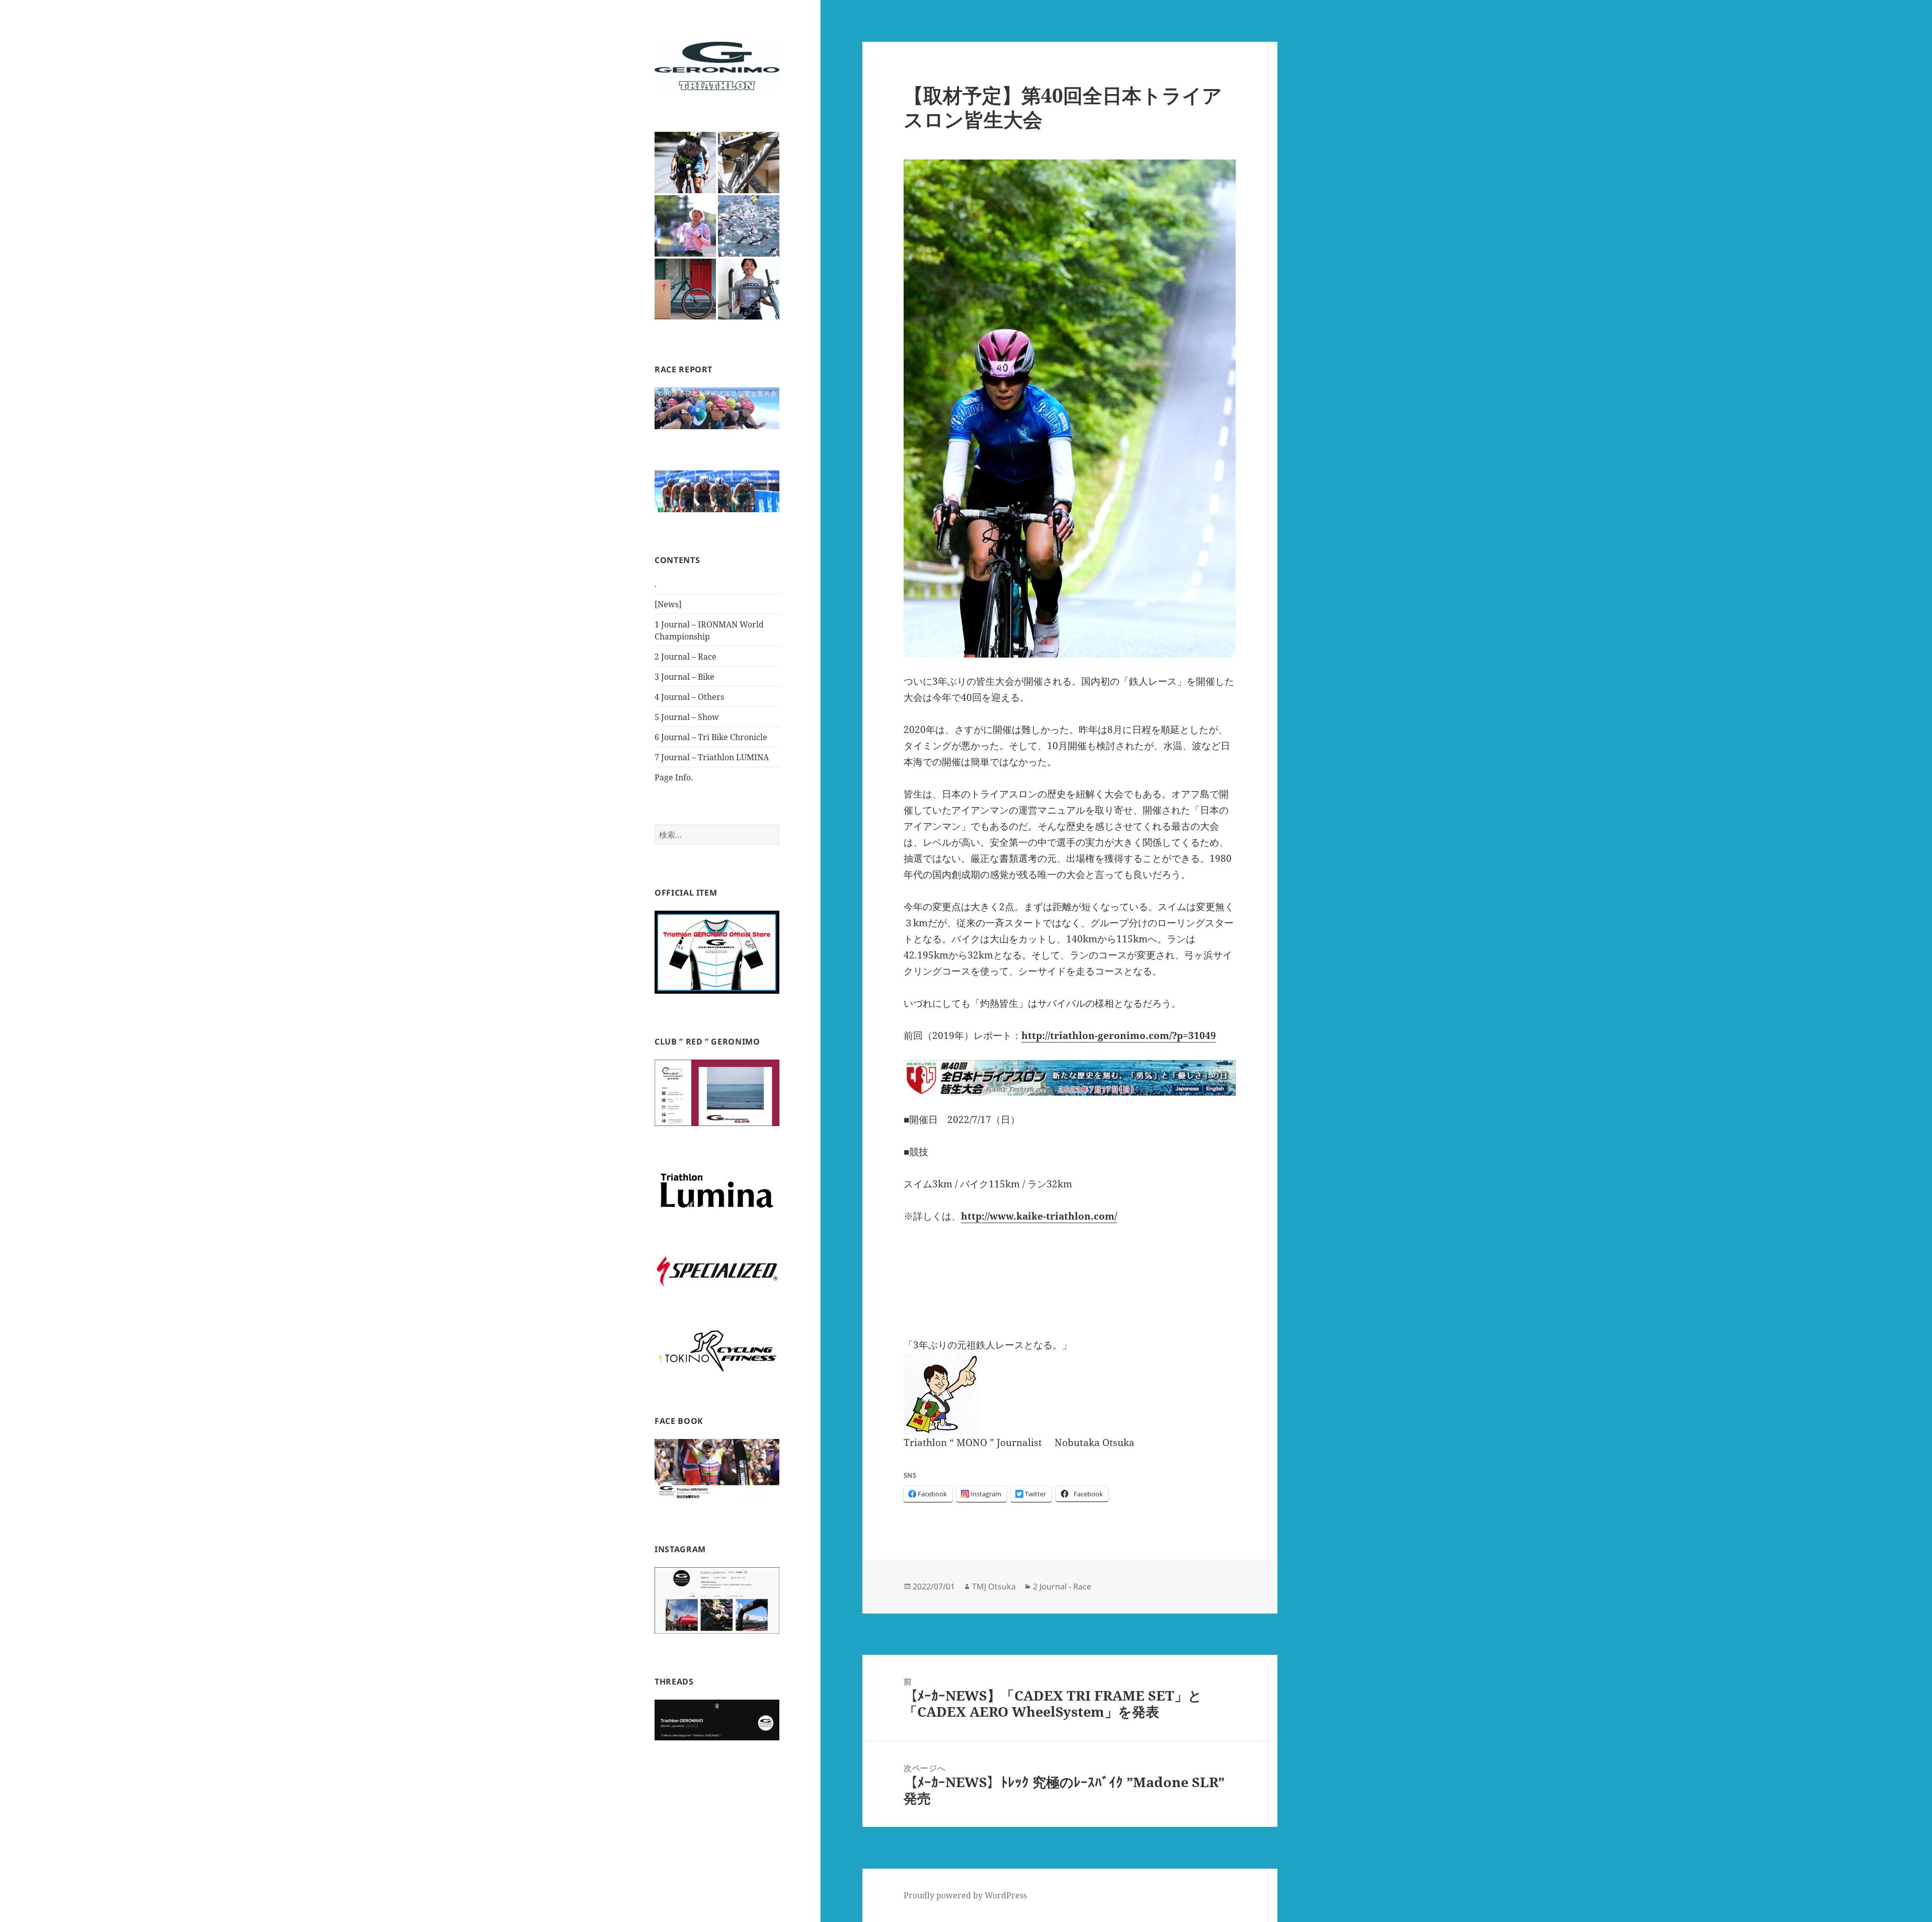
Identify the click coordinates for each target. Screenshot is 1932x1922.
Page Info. (674, 777)
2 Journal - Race (1062, 1586)
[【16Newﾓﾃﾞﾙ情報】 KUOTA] (749, 163)
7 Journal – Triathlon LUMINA (712, 757)
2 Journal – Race (686, 657)
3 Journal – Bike (685, 677)
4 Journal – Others (689, 697)
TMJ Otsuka (994, 1586)
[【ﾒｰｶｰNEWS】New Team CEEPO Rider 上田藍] (749, 289)
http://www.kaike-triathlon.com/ (1039, 1216)
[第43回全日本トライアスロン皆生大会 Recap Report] (685, 163)
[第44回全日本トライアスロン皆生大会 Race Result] (685, 226)
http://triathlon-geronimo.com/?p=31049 (1119, 1035)
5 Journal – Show (687, 717)
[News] (668, 604)
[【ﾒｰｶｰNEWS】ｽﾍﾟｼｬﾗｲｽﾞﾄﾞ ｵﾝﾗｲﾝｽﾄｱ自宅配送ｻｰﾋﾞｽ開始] (685, 289)
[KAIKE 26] (749, 226)
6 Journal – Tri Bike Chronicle (711, 737)
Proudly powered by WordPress (965, 1895)
